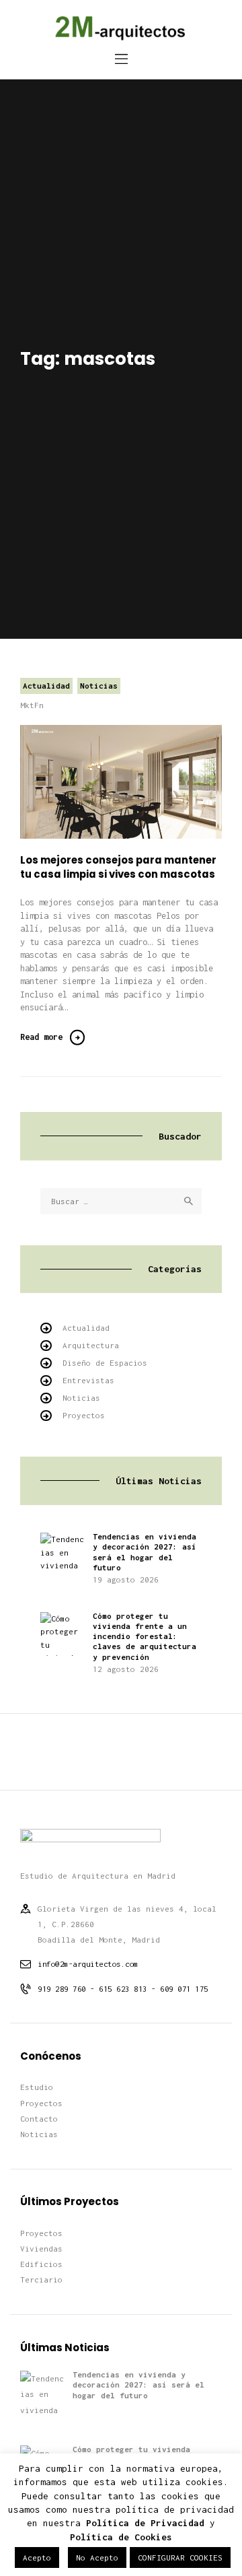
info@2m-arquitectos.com (88, 1964)
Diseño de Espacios (105, 1363)
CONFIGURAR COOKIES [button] (180, 2557)
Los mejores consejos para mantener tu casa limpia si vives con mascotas (118, 867)
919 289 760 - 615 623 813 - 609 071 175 (123, 1989)
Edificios (41, 2264)
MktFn (32, 705)
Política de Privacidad (145, 2523)
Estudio (37, 2087)
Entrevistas (88, 1380)
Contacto (39, 2119)
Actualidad (46, 686)
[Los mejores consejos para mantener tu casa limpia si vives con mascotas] (138, 782)
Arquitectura (91, 1345)
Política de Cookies (121, 2537)
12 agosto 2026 (126, 1669)
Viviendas (41, 2249)
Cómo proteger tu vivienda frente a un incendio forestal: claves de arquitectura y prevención (145, 1636)
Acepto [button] (37, 2557)
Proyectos (84, 1415)
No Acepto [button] (97, 2557)
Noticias (99, 686)
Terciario (41, 2279)
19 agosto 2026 (126, 1579)
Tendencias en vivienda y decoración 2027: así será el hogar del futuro (145, 1552)
